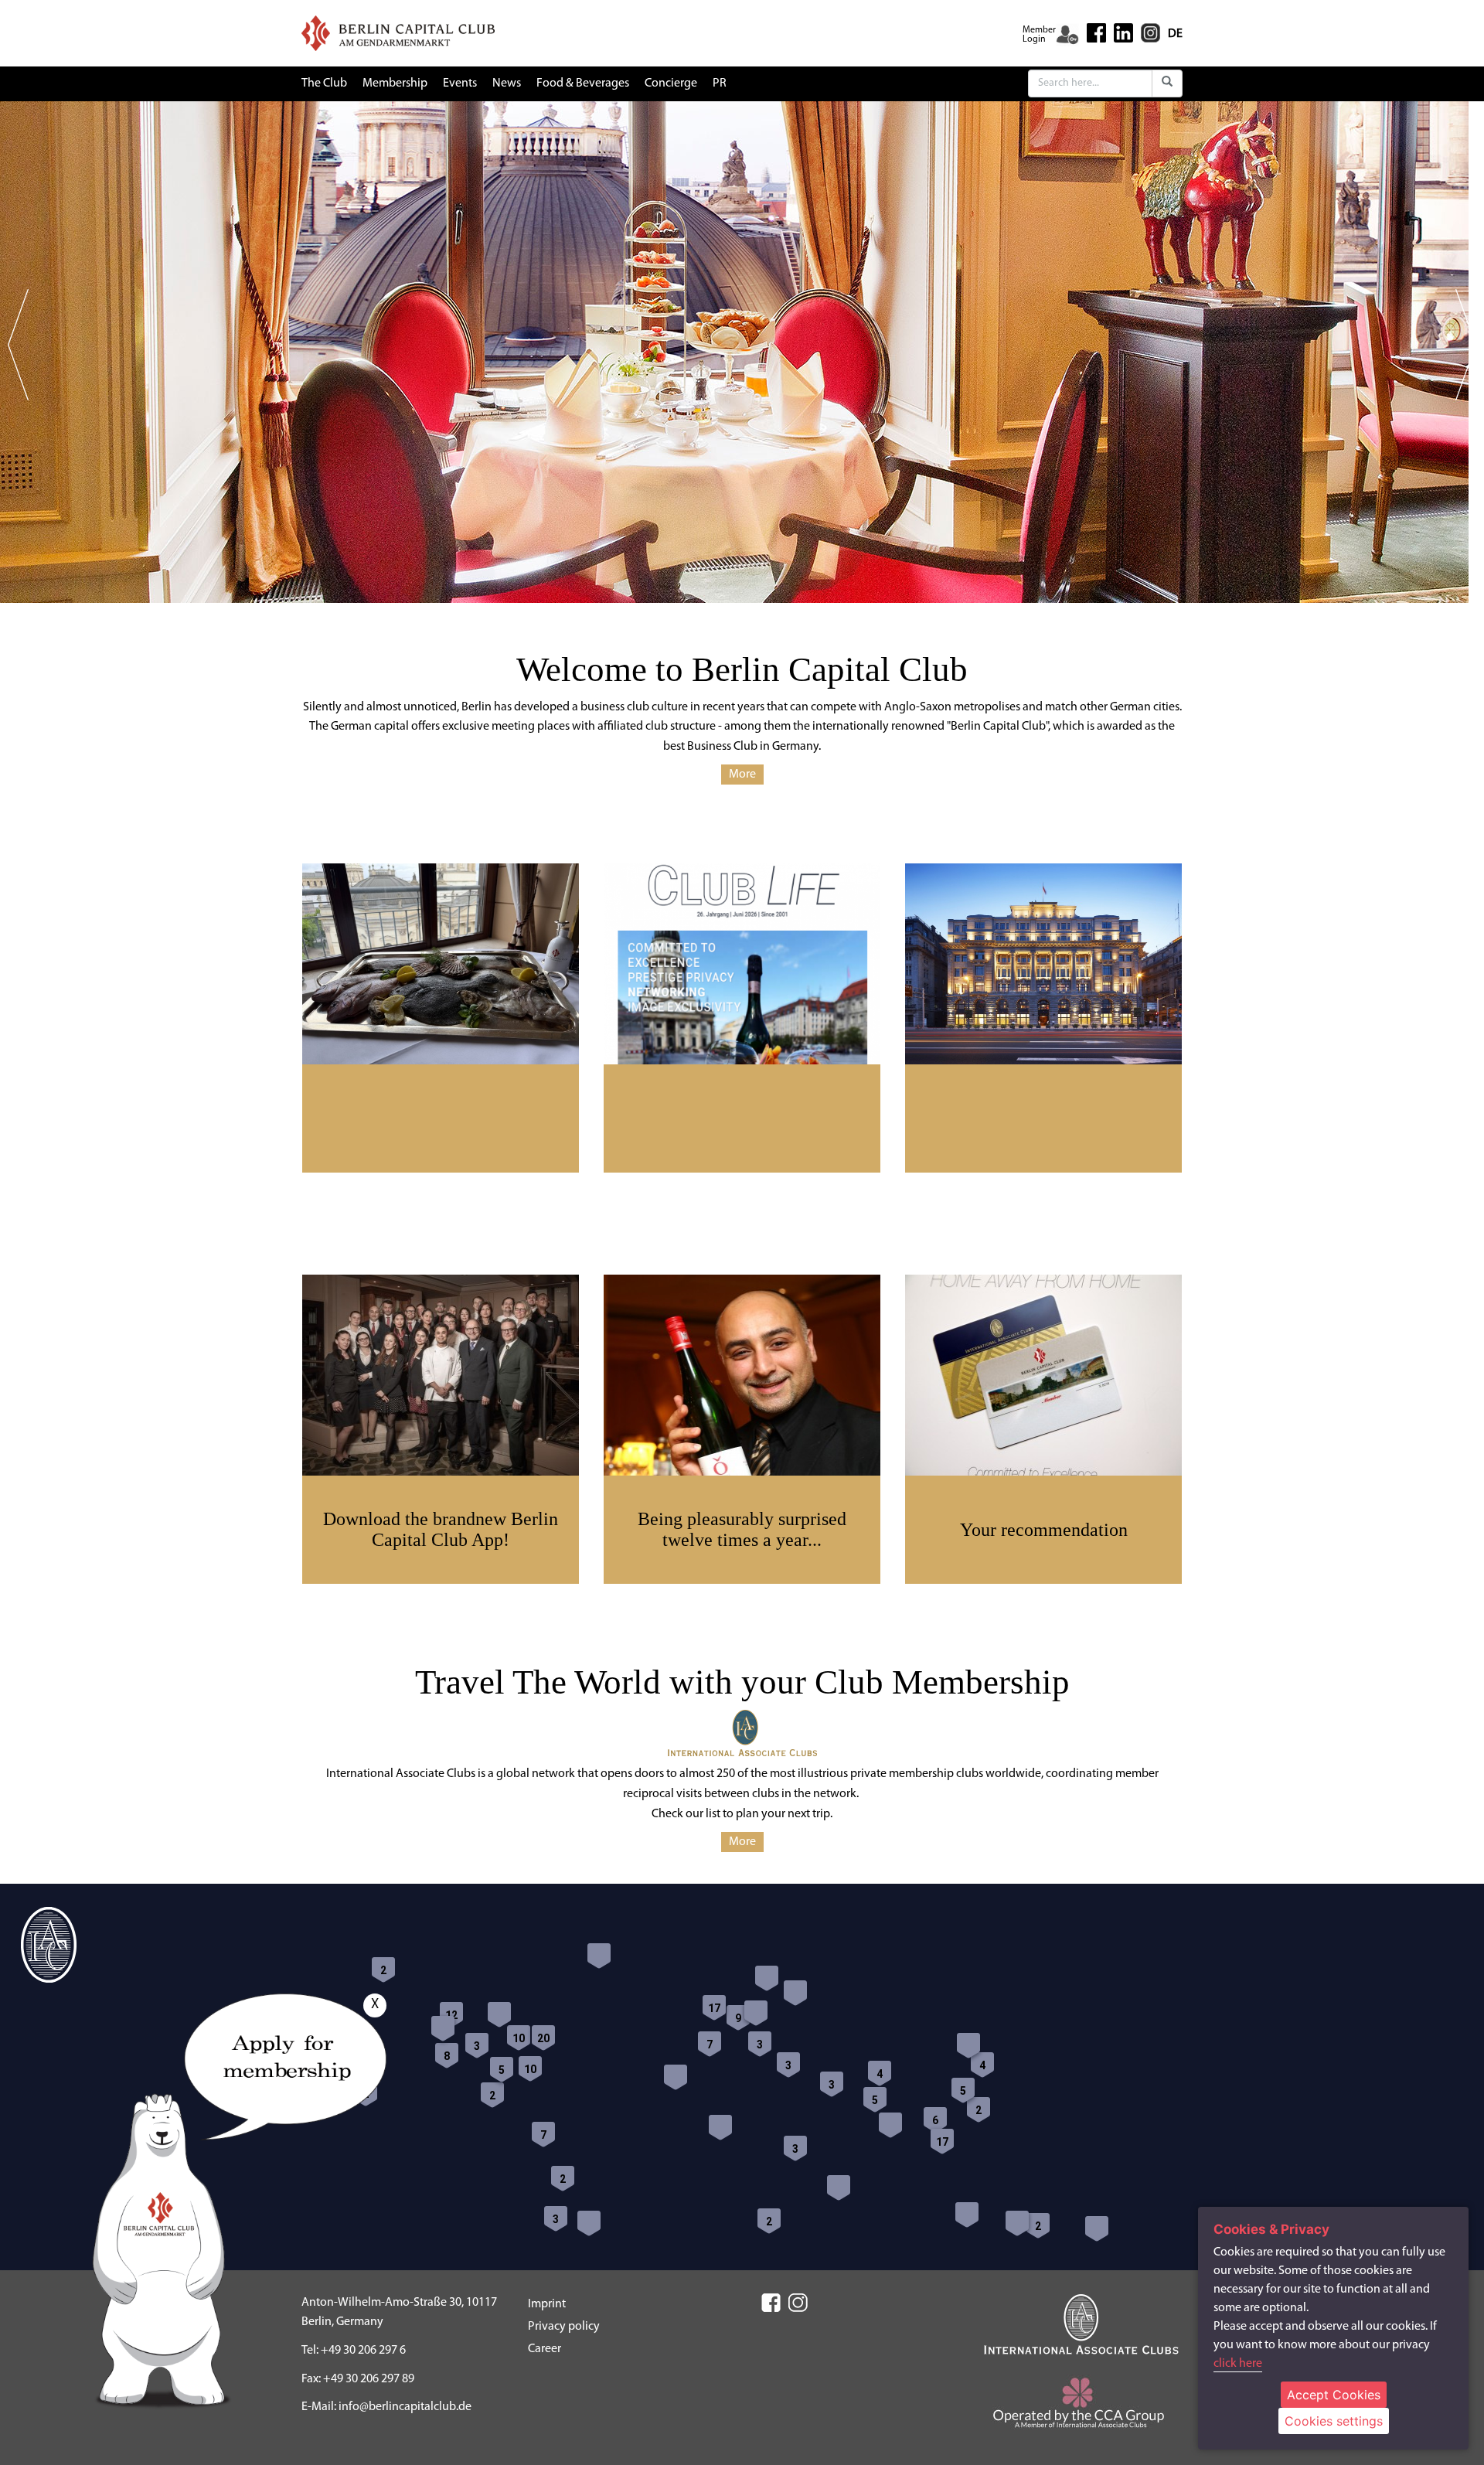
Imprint (547, 2304)
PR (720, 83)
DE (1175, 34)
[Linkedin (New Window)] (1123, 32)
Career (545, 2349)
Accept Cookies (1334, 2395)
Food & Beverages (583, 83)
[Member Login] (1067, 35)
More (742, 775)
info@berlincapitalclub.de (405, 2407)
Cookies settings (1334, 2421)
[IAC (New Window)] (1081, 2324)
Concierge (671, 83)
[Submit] (1167, 83)
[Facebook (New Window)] (1096, 33)
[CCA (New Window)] (1082, 2408)
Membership (395, 83)
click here (1238, 2364)
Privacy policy (564, 2327)
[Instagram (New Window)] (1150, 32)
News (507, 83)
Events (460, 83)
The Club (324, 83)
